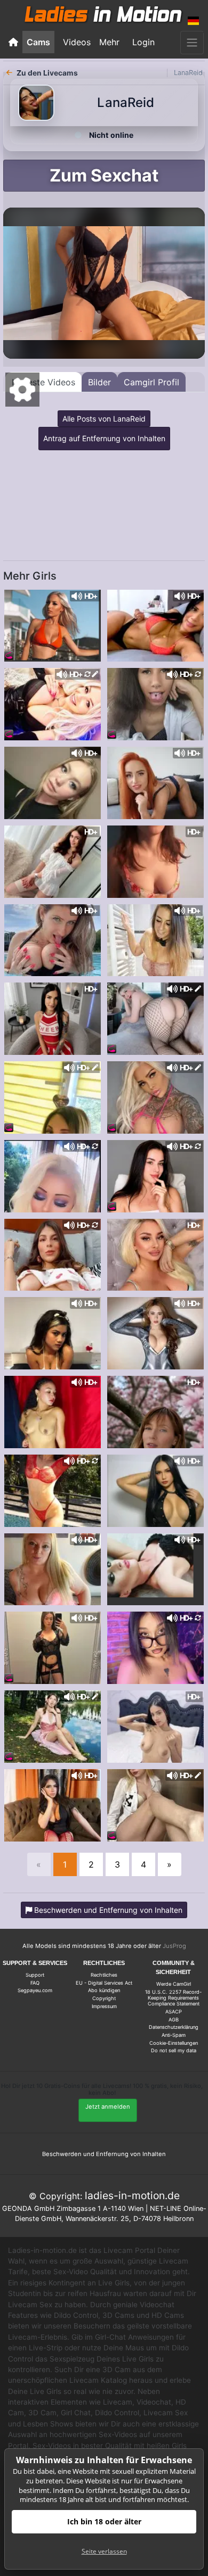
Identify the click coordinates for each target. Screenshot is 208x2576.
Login (143, 42)
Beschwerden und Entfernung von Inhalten (104, 2154)
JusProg (174, 1946)
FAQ (35, 1983)
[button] (194, 21)
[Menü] (192, 43)
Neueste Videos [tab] (43, 382)
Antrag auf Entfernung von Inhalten (104, 438)
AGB (174, 2020)
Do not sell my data (174, 2050)
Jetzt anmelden (108, 2107)
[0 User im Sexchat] (53, 625)
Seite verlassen (104, 2551)
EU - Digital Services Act (104, 1983)
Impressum (104, 2006)
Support (35, 1975)
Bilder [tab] (99, 382)
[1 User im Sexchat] (155, 1568)
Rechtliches (104, 1975)
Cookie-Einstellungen (174, 2043)
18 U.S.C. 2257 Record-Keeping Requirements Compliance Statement (173, 1998)
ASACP (174, 2012)
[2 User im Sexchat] (155, 782)
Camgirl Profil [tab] (151, 382)
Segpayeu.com (35, 1990)
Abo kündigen (104, 1990)
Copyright (104, 1998)
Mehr (109, 42)
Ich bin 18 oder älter (104, 2521)
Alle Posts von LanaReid (104, 419)
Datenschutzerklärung (174, 2027)
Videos (77, 42)
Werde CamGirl (174, 1984)
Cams (38, 42)
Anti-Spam (174, 2035)
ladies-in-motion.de (132, 2195)
